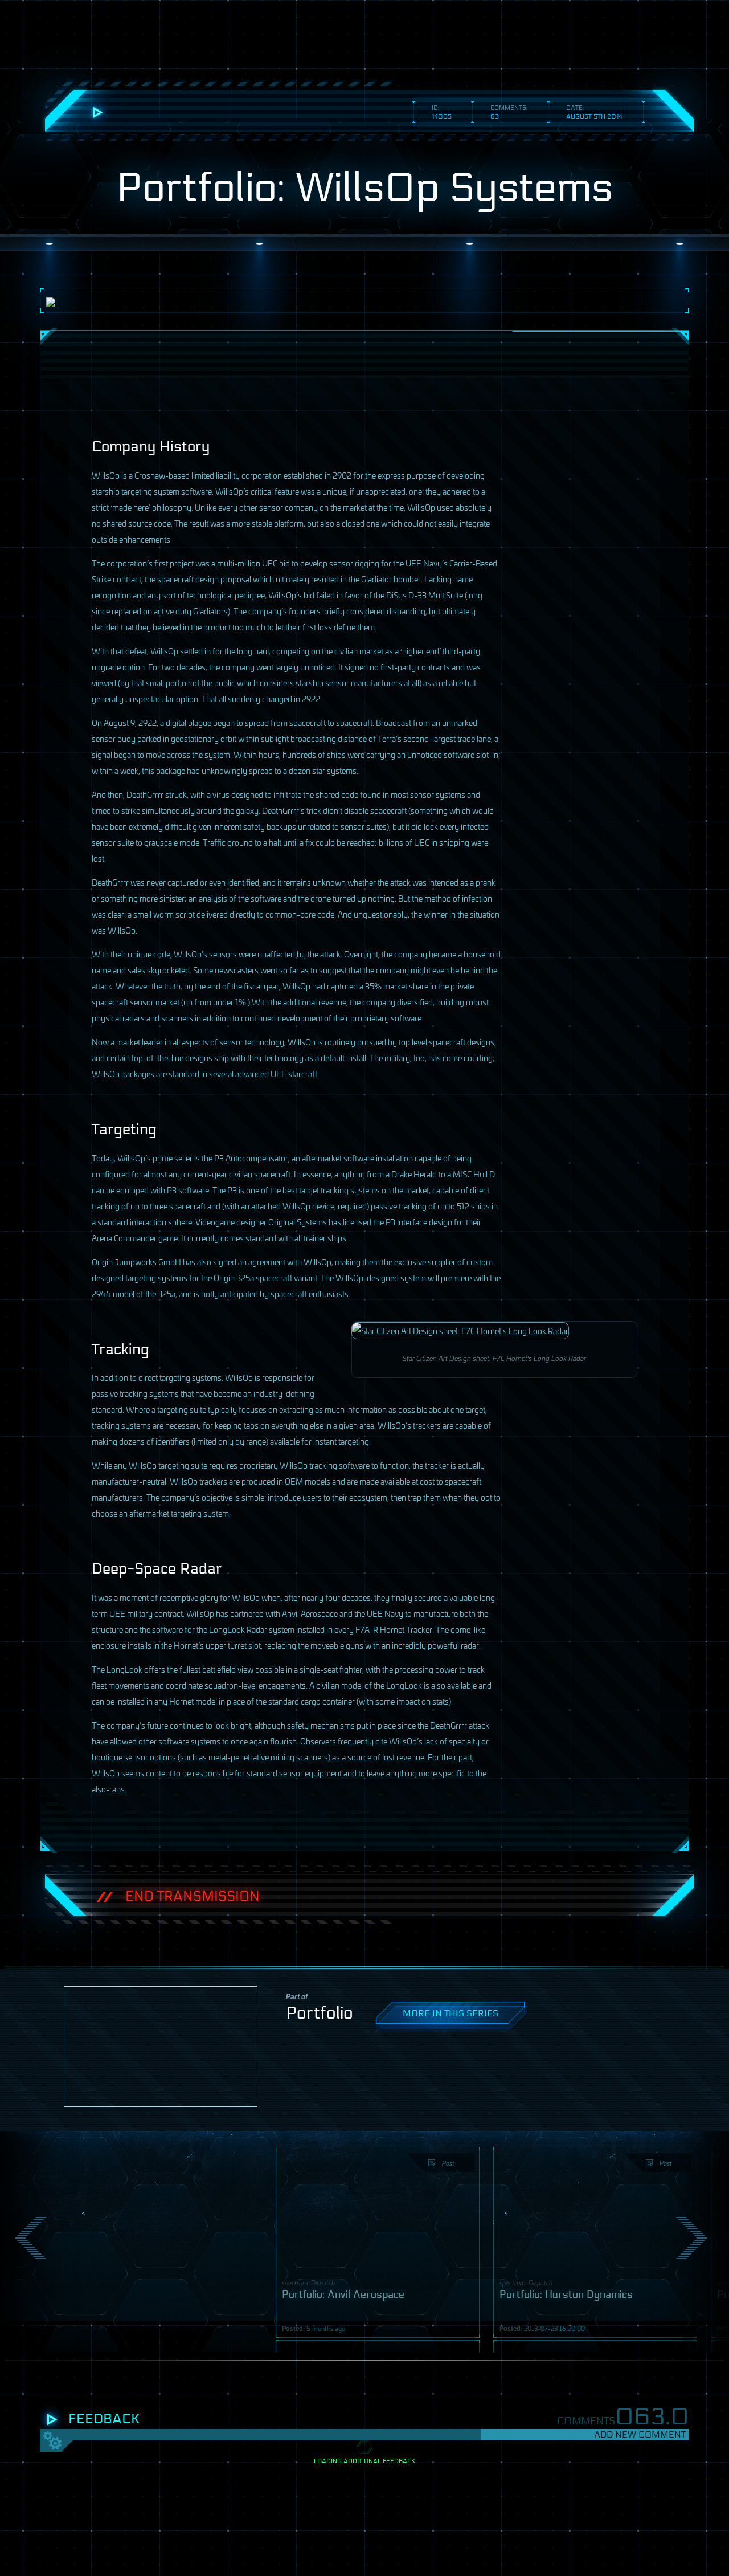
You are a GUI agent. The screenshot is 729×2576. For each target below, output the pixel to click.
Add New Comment (640, 2434)
